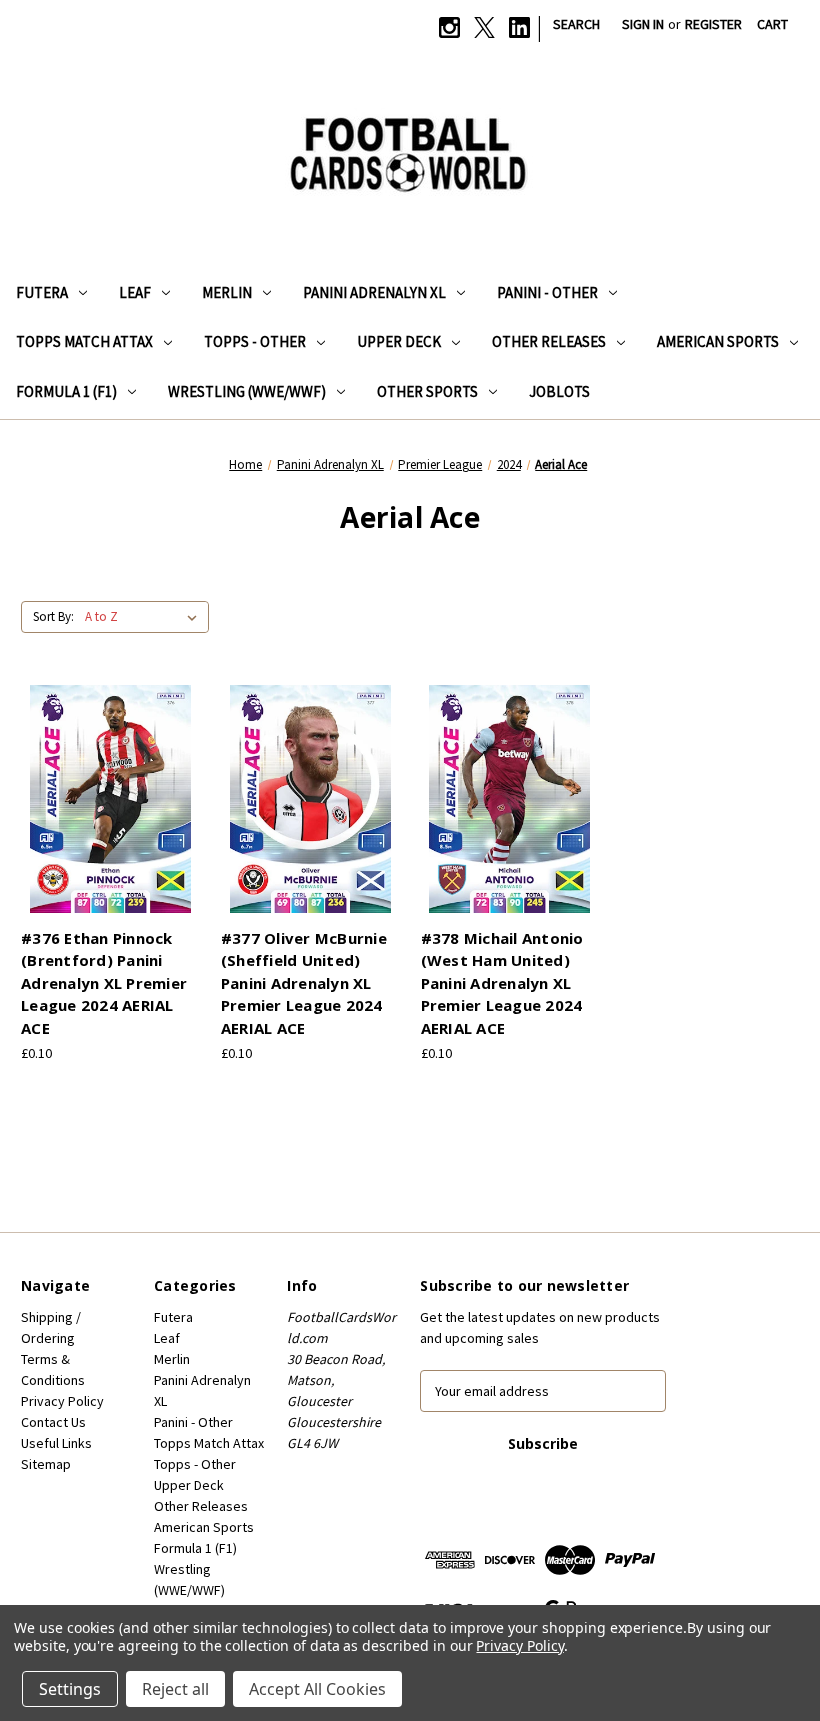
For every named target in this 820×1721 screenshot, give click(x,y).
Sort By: (53, 616)
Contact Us (53, 1422)
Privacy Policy (62, 1401)
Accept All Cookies (317, 1689)
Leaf (135, 292)
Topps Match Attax (84, 341)
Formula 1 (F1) (66, 391)
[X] (484, 27)
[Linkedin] (519, 27)
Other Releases (549, 341)
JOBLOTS (559, 391)
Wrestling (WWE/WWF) (247, 391)
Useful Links (56, 1443)
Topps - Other (255, 341)
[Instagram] (449, 27)
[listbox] (145, 617)
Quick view (107, 781)
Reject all (175, 1689)
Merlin (227, 292)
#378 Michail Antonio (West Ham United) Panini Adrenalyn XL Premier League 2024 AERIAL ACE (502, 983)
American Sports (718, 341)
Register (713, 24)
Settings (70, 1689)
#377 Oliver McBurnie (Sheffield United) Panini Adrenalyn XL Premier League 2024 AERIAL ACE (304, 983)
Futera (42, 292)
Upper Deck (399, 341)
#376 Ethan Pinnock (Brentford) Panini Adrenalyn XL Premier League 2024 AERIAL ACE (104, 983)
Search (576, 24)
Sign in (643, 24)
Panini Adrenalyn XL (374, 292)
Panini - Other (547, 292)
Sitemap (46, 1464)
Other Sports (427, 391)
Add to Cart (110, 816)
